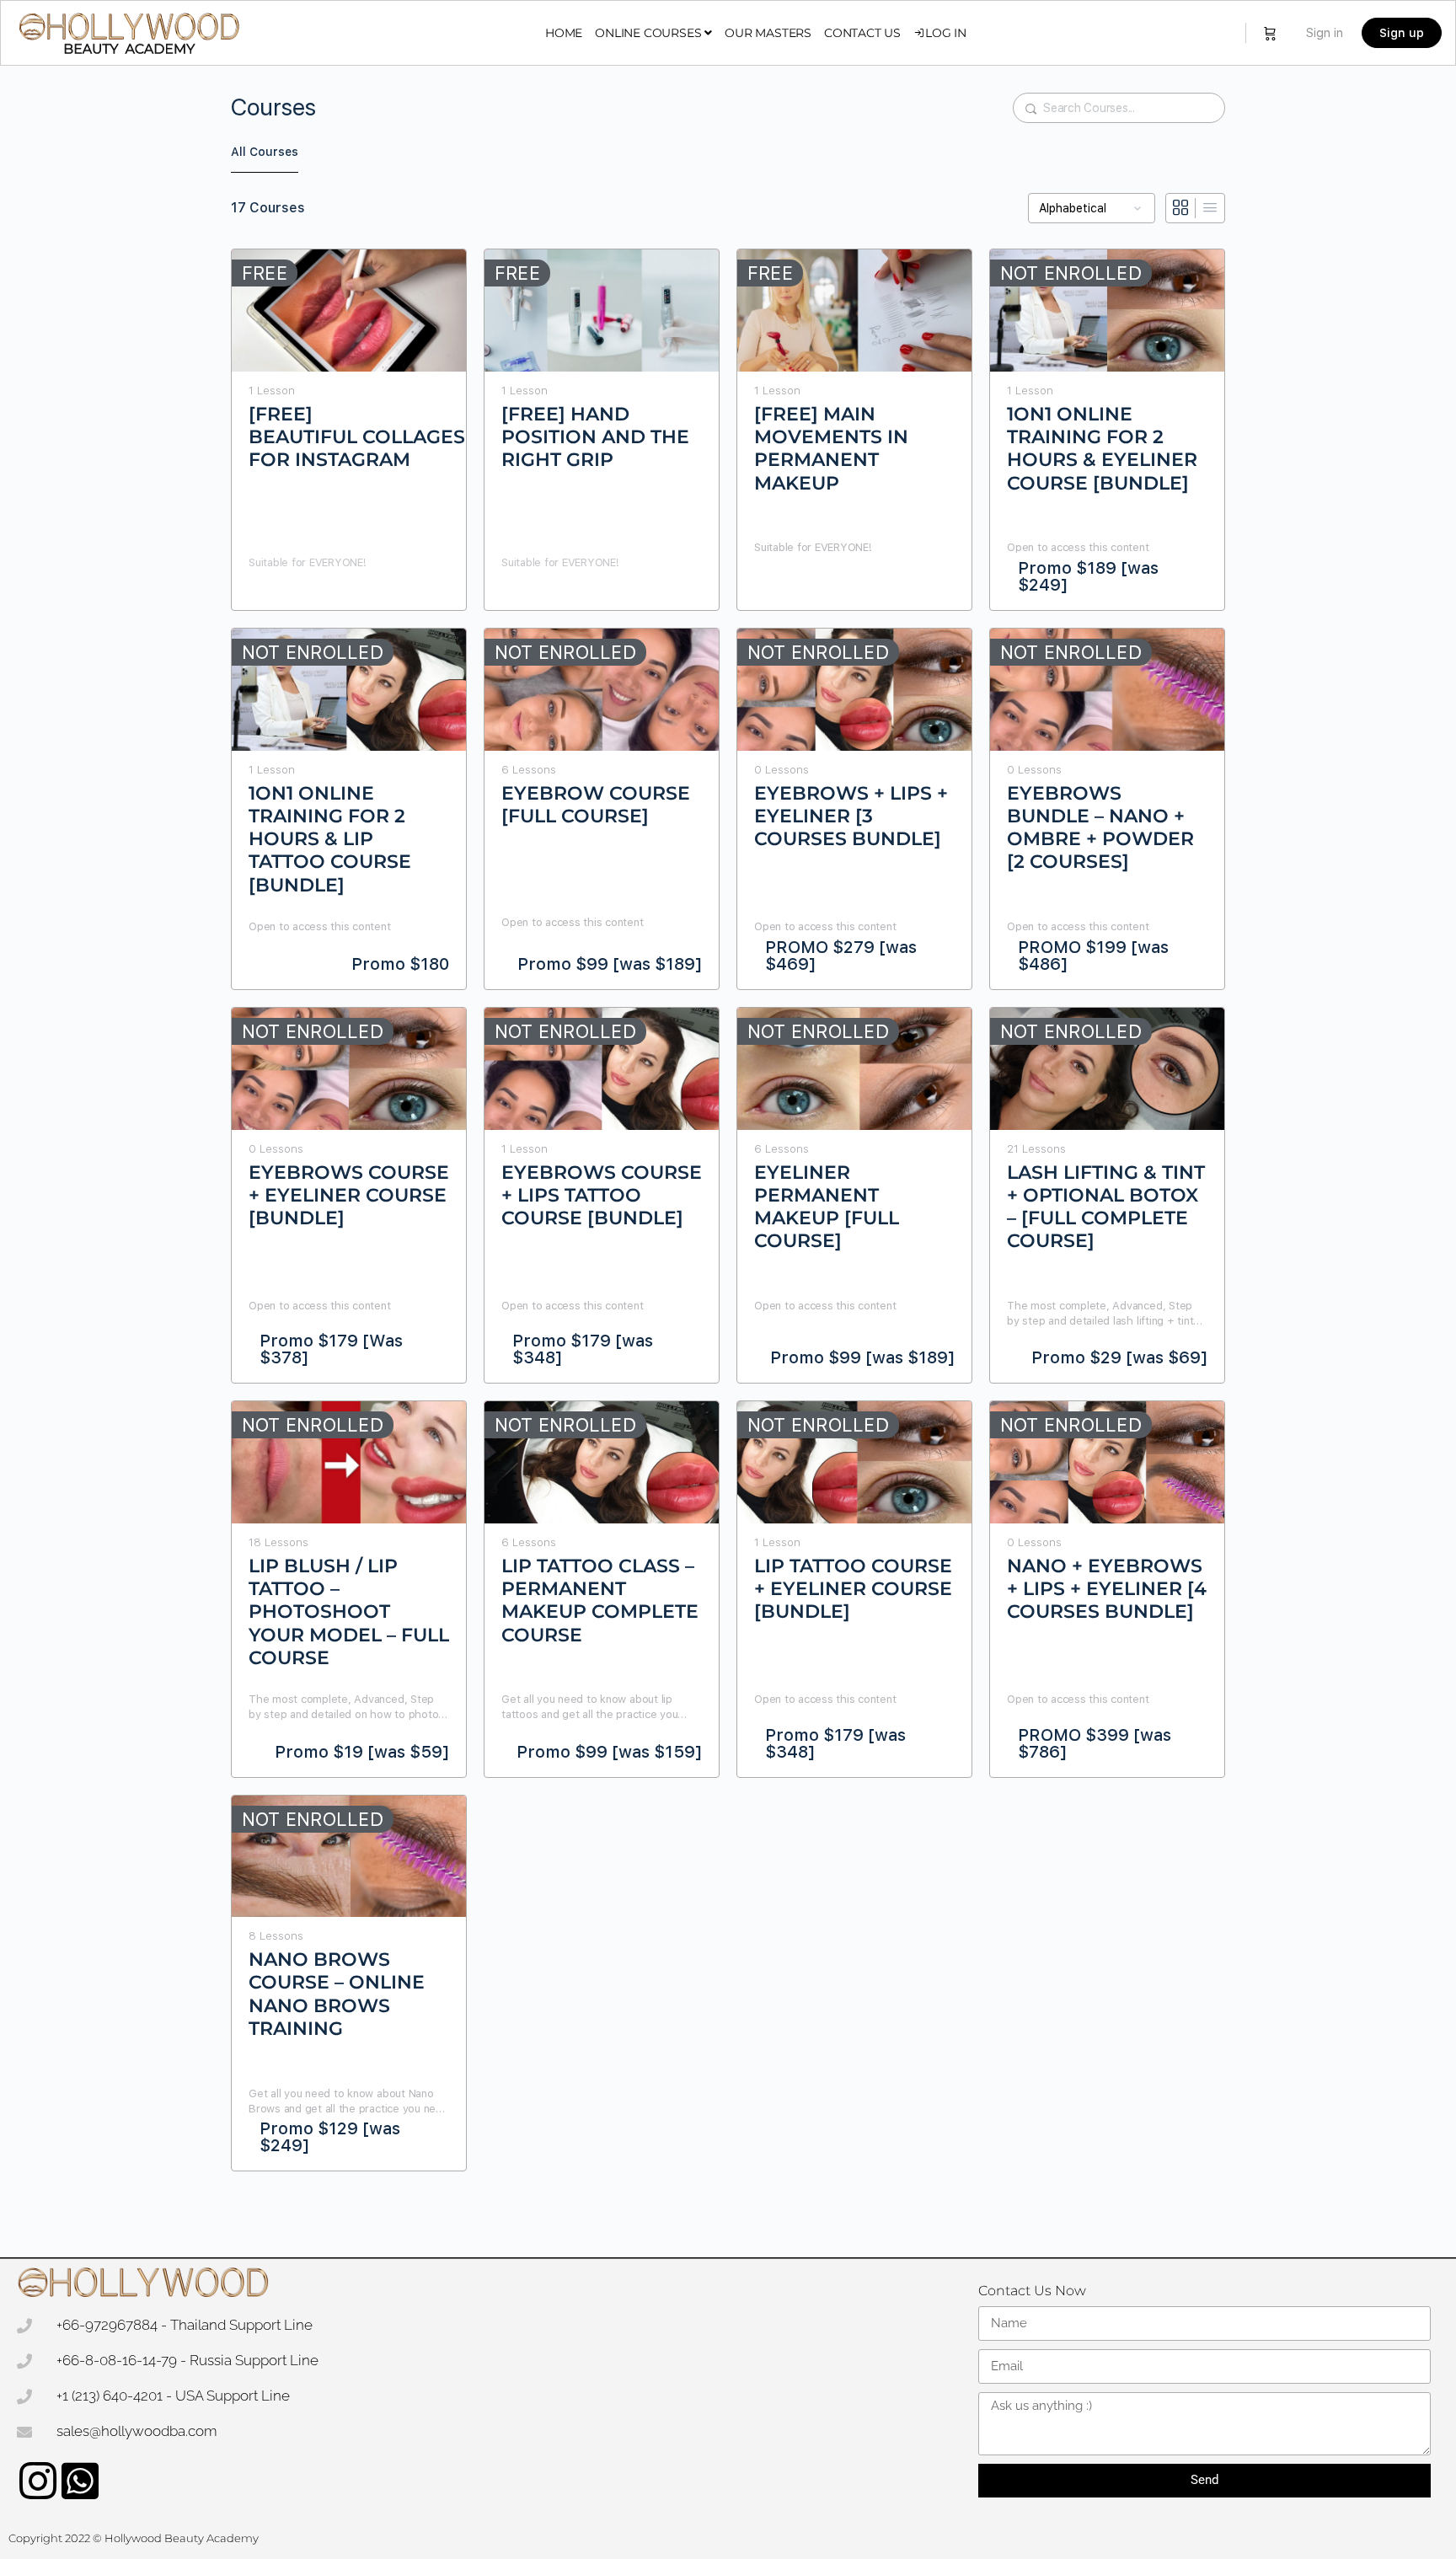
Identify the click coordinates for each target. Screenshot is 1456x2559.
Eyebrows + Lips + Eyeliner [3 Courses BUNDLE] (851, 807)
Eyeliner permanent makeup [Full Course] (827, 1186)
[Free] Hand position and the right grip (595, 428)
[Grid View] (1181, 208)
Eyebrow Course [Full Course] (596, 805)
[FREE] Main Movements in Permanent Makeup (831, 428)
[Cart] (1270, 33)
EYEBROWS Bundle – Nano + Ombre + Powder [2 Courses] (1100, 807)
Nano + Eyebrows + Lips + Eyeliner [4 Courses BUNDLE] (1107, 1579)
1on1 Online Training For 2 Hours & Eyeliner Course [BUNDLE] (1102, 428)
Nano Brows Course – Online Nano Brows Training (337, 1973)
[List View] (1210, 208)
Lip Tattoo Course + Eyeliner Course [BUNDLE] (853, 1579)
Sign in (1325, 33)
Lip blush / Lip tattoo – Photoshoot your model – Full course (349, 1579)
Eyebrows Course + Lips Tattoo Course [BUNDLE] (602, 1186)
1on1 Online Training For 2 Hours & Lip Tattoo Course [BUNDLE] (330, 807)
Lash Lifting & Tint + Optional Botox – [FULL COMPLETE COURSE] (1106, 1186)
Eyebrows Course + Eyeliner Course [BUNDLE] (349, 1186)
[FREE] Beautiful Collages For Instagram (349, 428)
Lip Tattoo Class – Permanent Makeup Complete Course (600, 1579)
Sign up (1402, 33)
